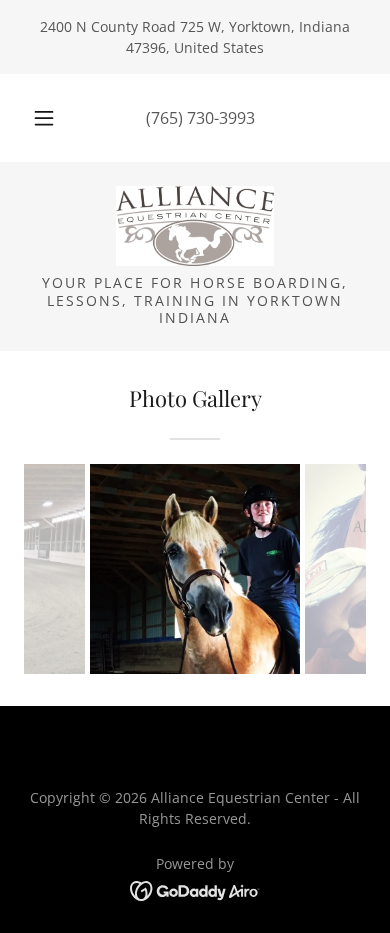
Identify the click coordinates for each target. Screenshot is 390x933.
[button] (44, 118)
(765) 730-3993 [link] (200, 118)
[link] (195, 226)
